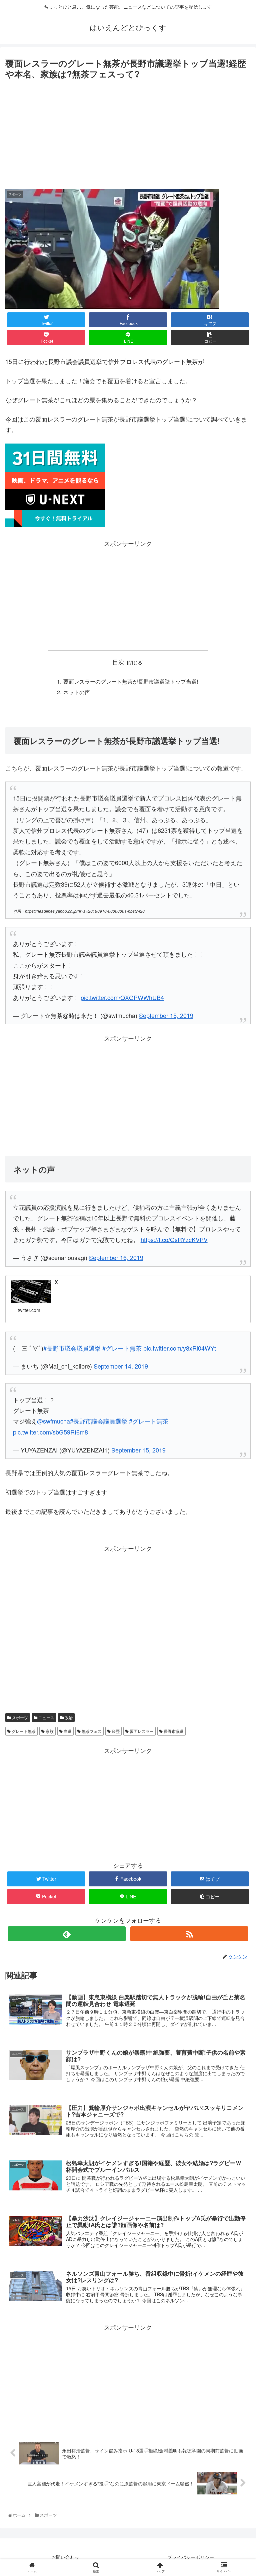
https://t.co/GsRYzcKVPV (174, 1239)
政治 (68, 1717)
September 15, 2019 (166, 1015)
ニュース (46, 1717)
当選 (67, 1731)
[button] (237, 1356)
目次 (118, 662)
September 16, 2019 (116, 1257)
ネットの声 (77, 692)
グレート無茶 (23, 1731)
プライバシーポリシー (191, 2557)
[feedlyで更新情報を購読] (66, 1934)
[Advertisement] (128, 132)
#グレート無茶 (149, 1421)
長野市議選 (173, 1731)
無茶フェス (91, 1731)
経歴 (115, 1731)
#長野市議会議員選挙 (99, 1421)
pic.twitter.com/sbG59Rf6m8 (50, 1432)
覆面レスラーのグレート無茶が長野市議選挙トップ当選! (131, 681)
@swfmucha (53, 1421)
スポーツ (19, 1717)
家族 (49, 1731)
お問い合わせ (65, 2557)
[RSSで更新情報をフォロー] (189, 1934)
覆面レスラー (141, 1731)
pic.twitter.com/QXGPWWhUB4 (122, 997)
